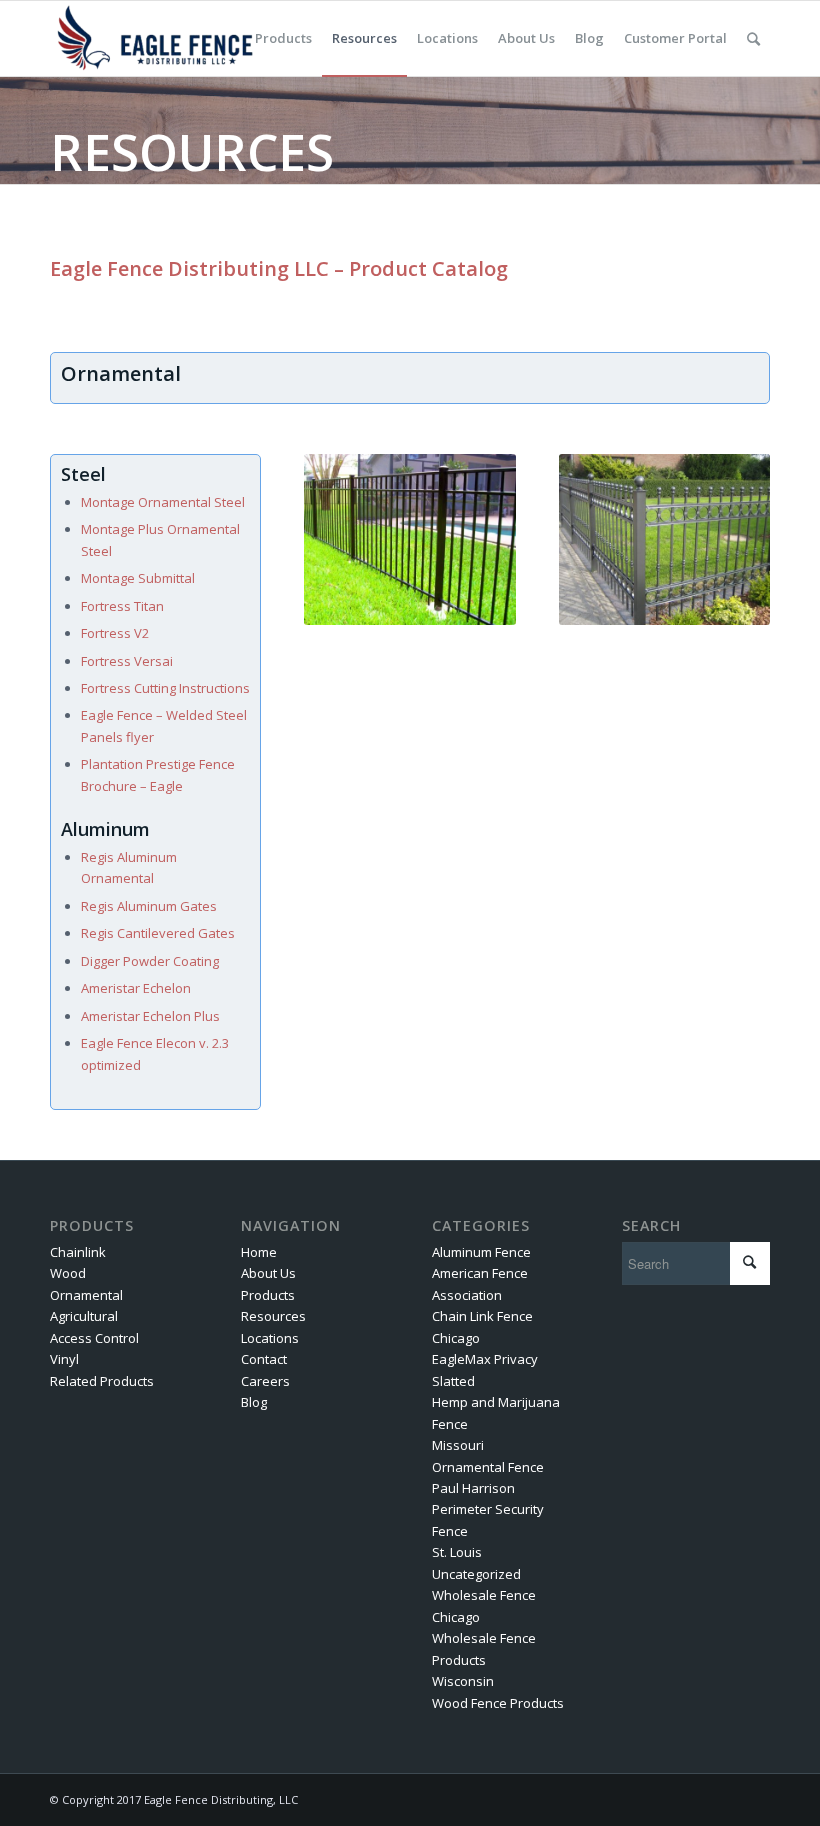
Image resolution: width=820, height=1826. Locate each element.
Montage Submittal (138, 578)
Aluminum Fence (481, 1252)
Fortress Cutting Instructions (165, 688)
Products (268, 1295)
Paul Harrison (473, 1488)
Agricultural (84, 1316)
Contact (264, 1359)
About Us (268, 1273)
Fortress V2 (115, 633)
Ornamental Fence (488, 1467)
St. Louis (457, 1552)
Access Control (94, 1338)
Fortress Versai (127, 661)
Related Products (102, 1381)
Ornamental (86, 1295)
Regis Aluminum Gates (149, 906)
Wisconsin (463, 1681)
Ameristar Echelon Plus (150, 1016)
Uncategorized (476, 1574)
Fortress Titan (122, 606)
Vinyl (64, 1359)
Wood (68, 1273)
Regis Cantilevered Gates (158, 933)
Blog (254, 1402)
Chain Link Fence (482, 1316)
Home (259, 1252)
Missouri (458, 1445)
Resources (273, 1316)
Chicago (456, 1338)
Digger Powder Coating (150, 961)
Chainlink (78, 1252)
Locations (270, 1338)
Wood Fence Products (498, 1703)
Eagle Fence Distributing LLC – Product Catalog (279, 268)
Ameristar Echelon (136, 988)
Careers (265, 1381)
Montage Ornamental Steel (163, 502)
